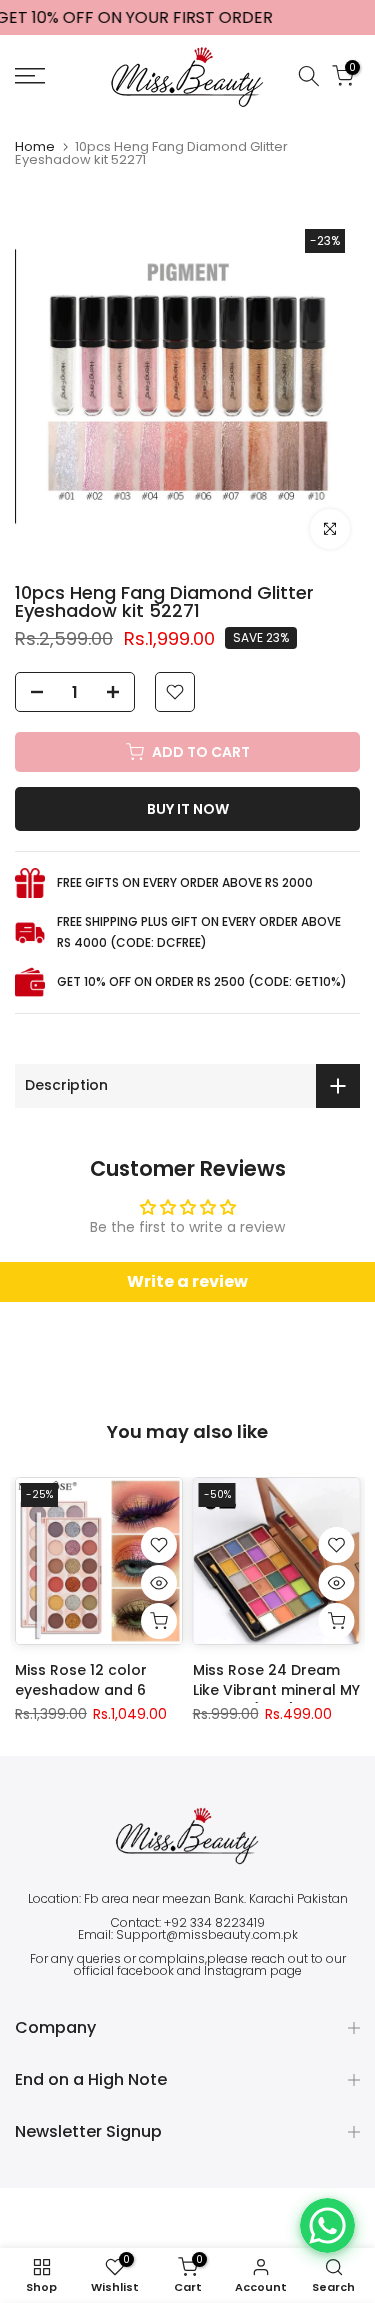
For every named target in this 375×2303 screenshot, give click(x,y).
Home (35, 146)
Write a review (187, 1281)
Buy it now (188, 809)
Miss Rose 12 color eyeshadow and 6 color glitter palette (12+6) (87, 1699)
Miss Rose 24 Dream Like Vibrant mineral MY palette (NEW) (276, 1689)
